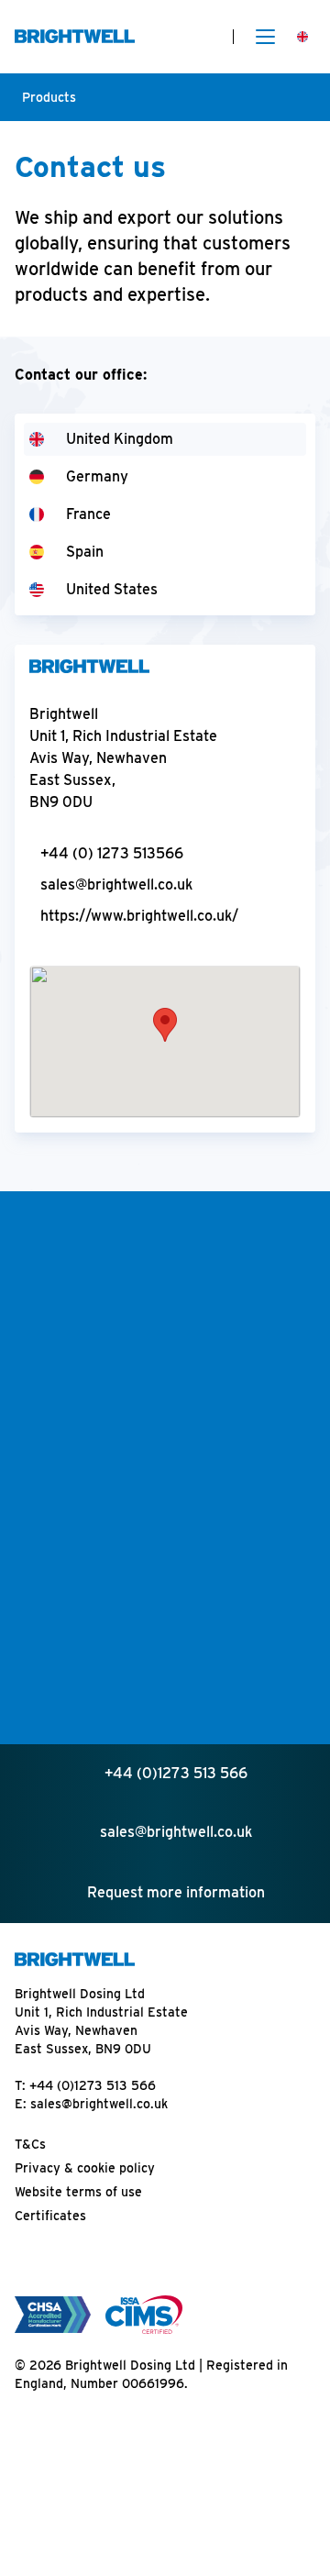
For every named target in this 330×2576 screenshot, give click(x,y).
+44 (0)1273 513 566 (93, 2085)
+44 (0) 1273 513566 (112, 853)
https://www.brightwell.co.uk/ (139, 916)
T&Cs (30, 2144)
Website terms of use (78, 2192)
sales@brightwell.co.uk (116, 884)
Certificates (50, 2216)
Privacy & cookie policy (85, 2168)
